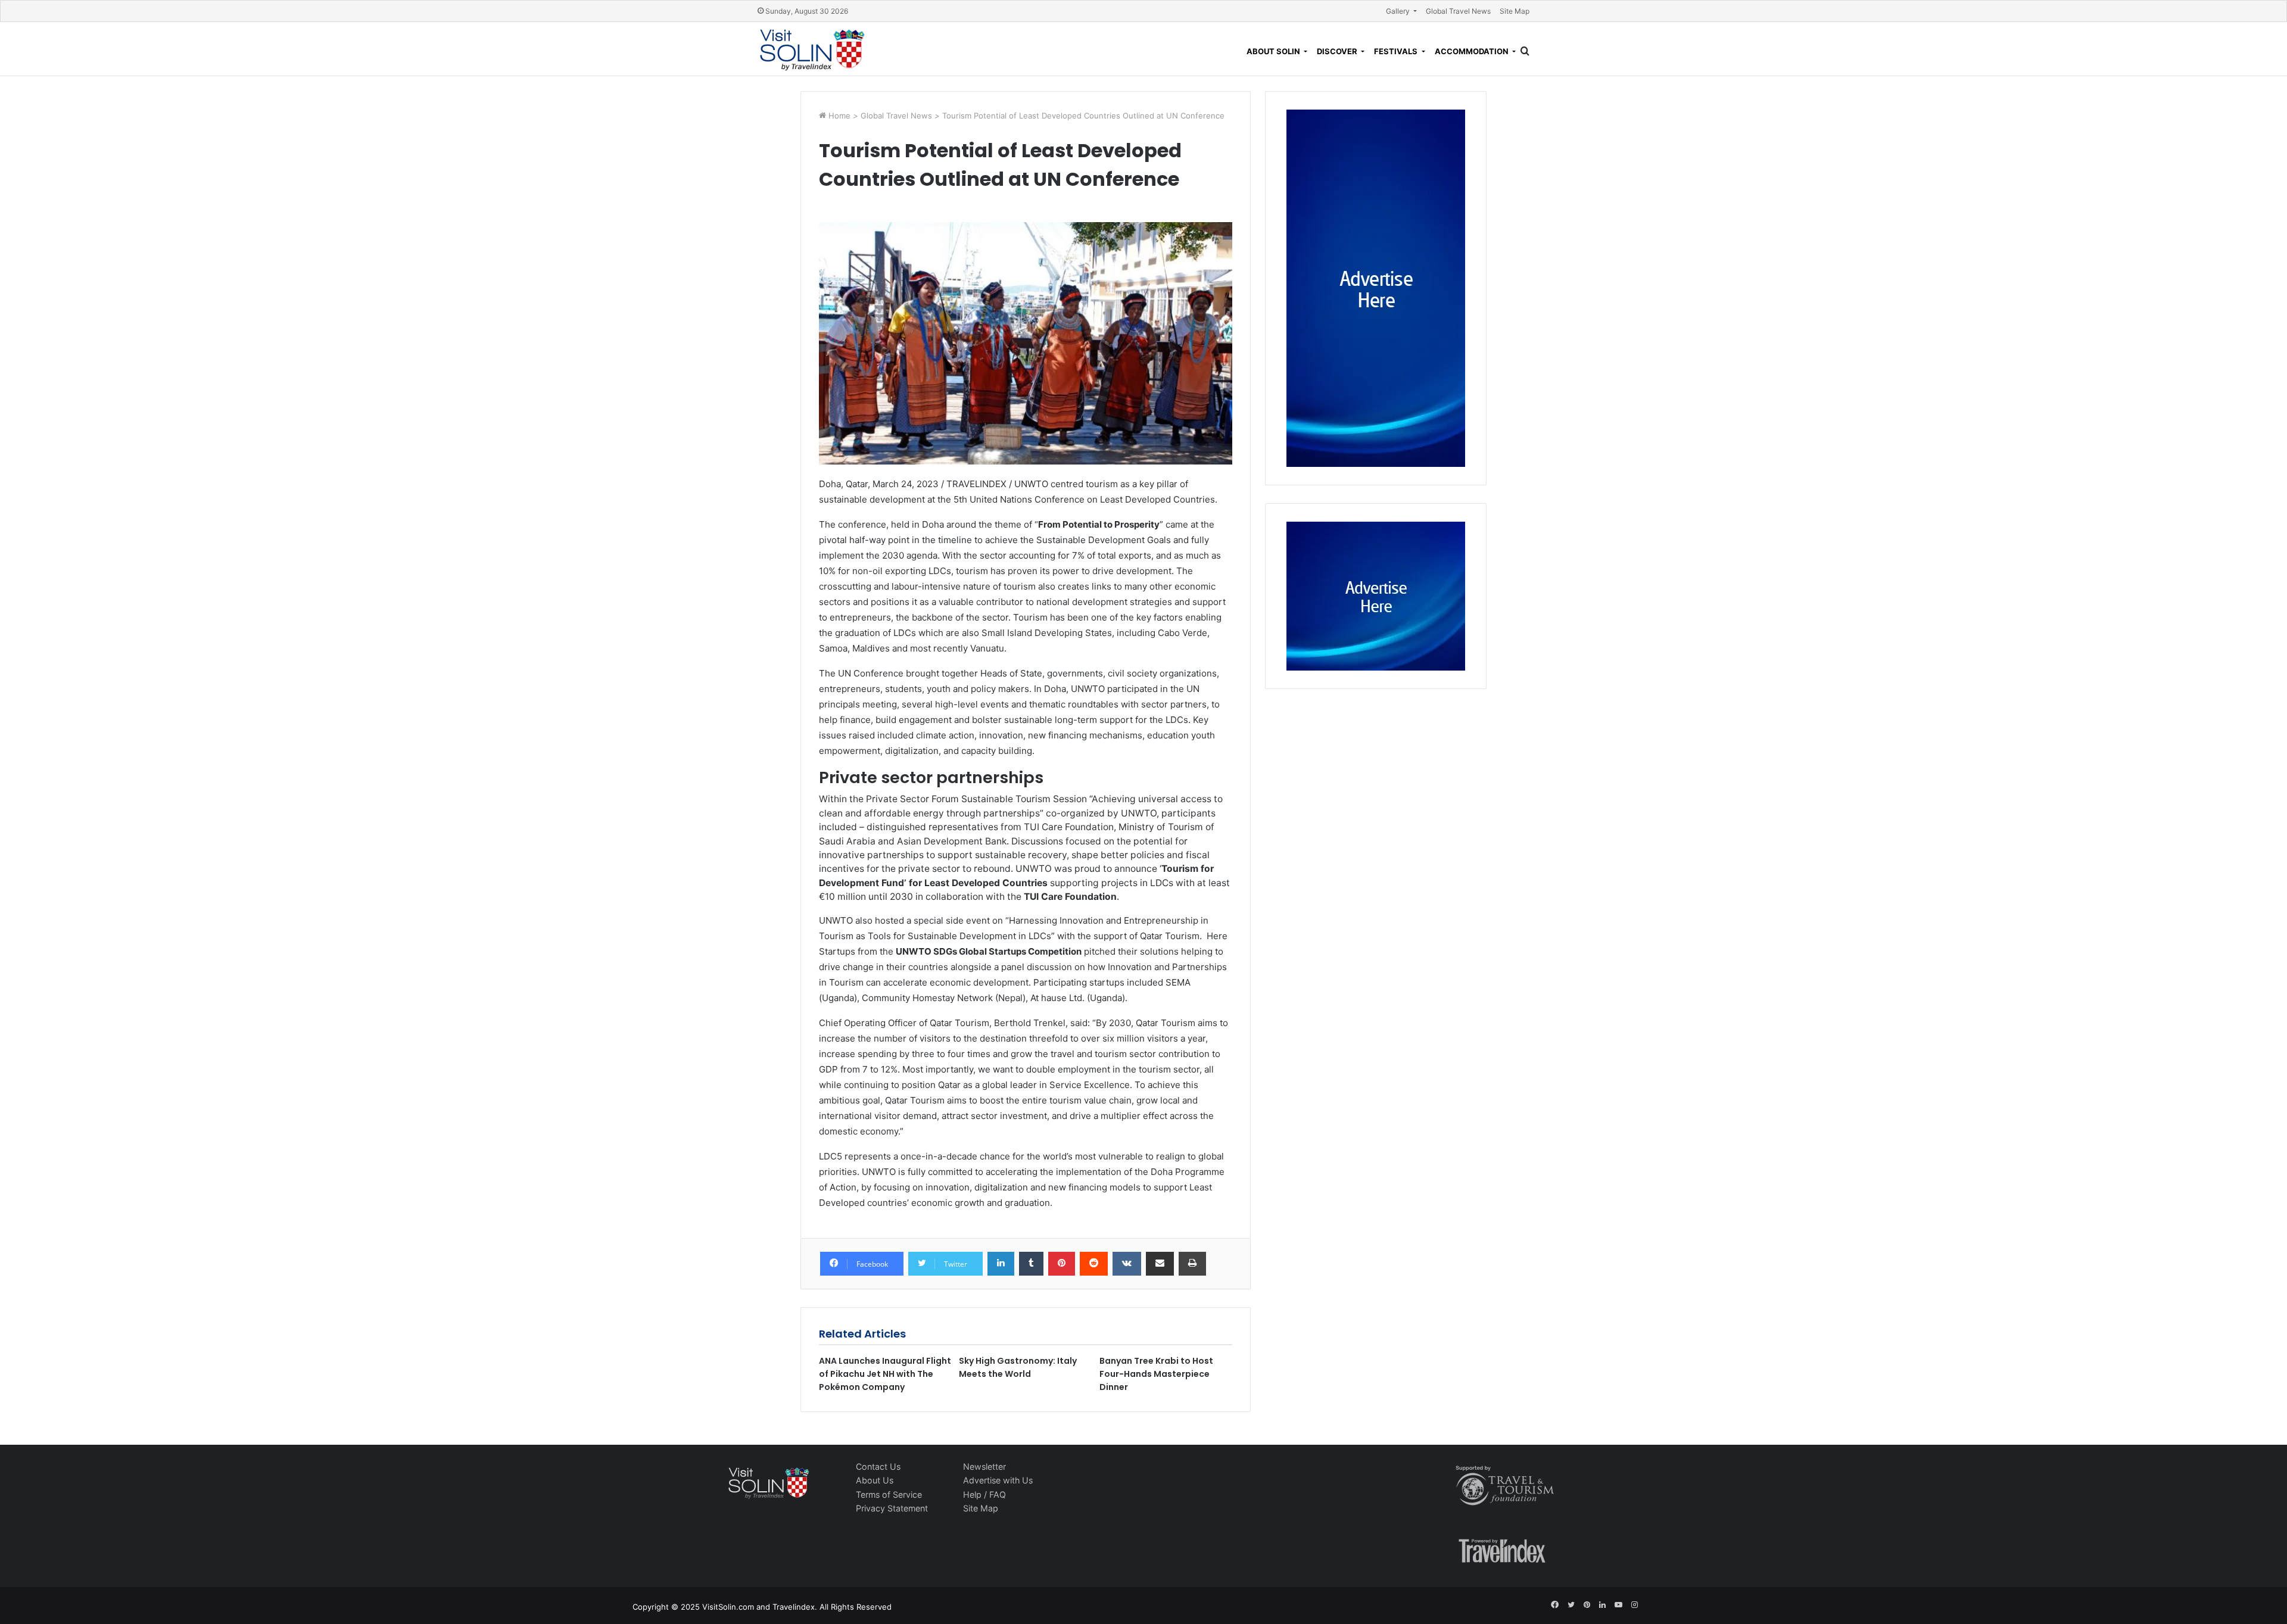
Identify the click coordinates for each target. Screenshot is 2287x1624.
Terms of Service (889, 1494)
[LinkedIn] (1001, 1264)
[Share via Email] (1160, 1264)
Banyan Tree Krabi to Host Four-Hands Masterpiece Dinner (1156, 1374)
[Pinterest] (1062, 1264)
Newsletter (984, 1466)
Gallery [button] (1399, 11)
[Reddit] (1094, 1264)
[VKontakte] (1127, 1264)
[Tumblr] (1031, 1264)
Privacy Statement (892, 1508)
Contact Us (878, 1466)
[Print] (1192, 1264)
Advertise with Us (998, 1480)
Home (841, 116)
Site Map (1515, 11)
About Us (875, 1480)
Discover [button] (1338, 51)
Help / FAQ (984, 1494)
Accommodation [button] (1473, 51)
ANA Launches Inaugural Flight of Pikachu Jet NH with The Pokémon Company (885, 1374)
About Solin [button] (1274, 51)
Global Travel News (1458, 11)
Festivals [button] (1397, 51)
